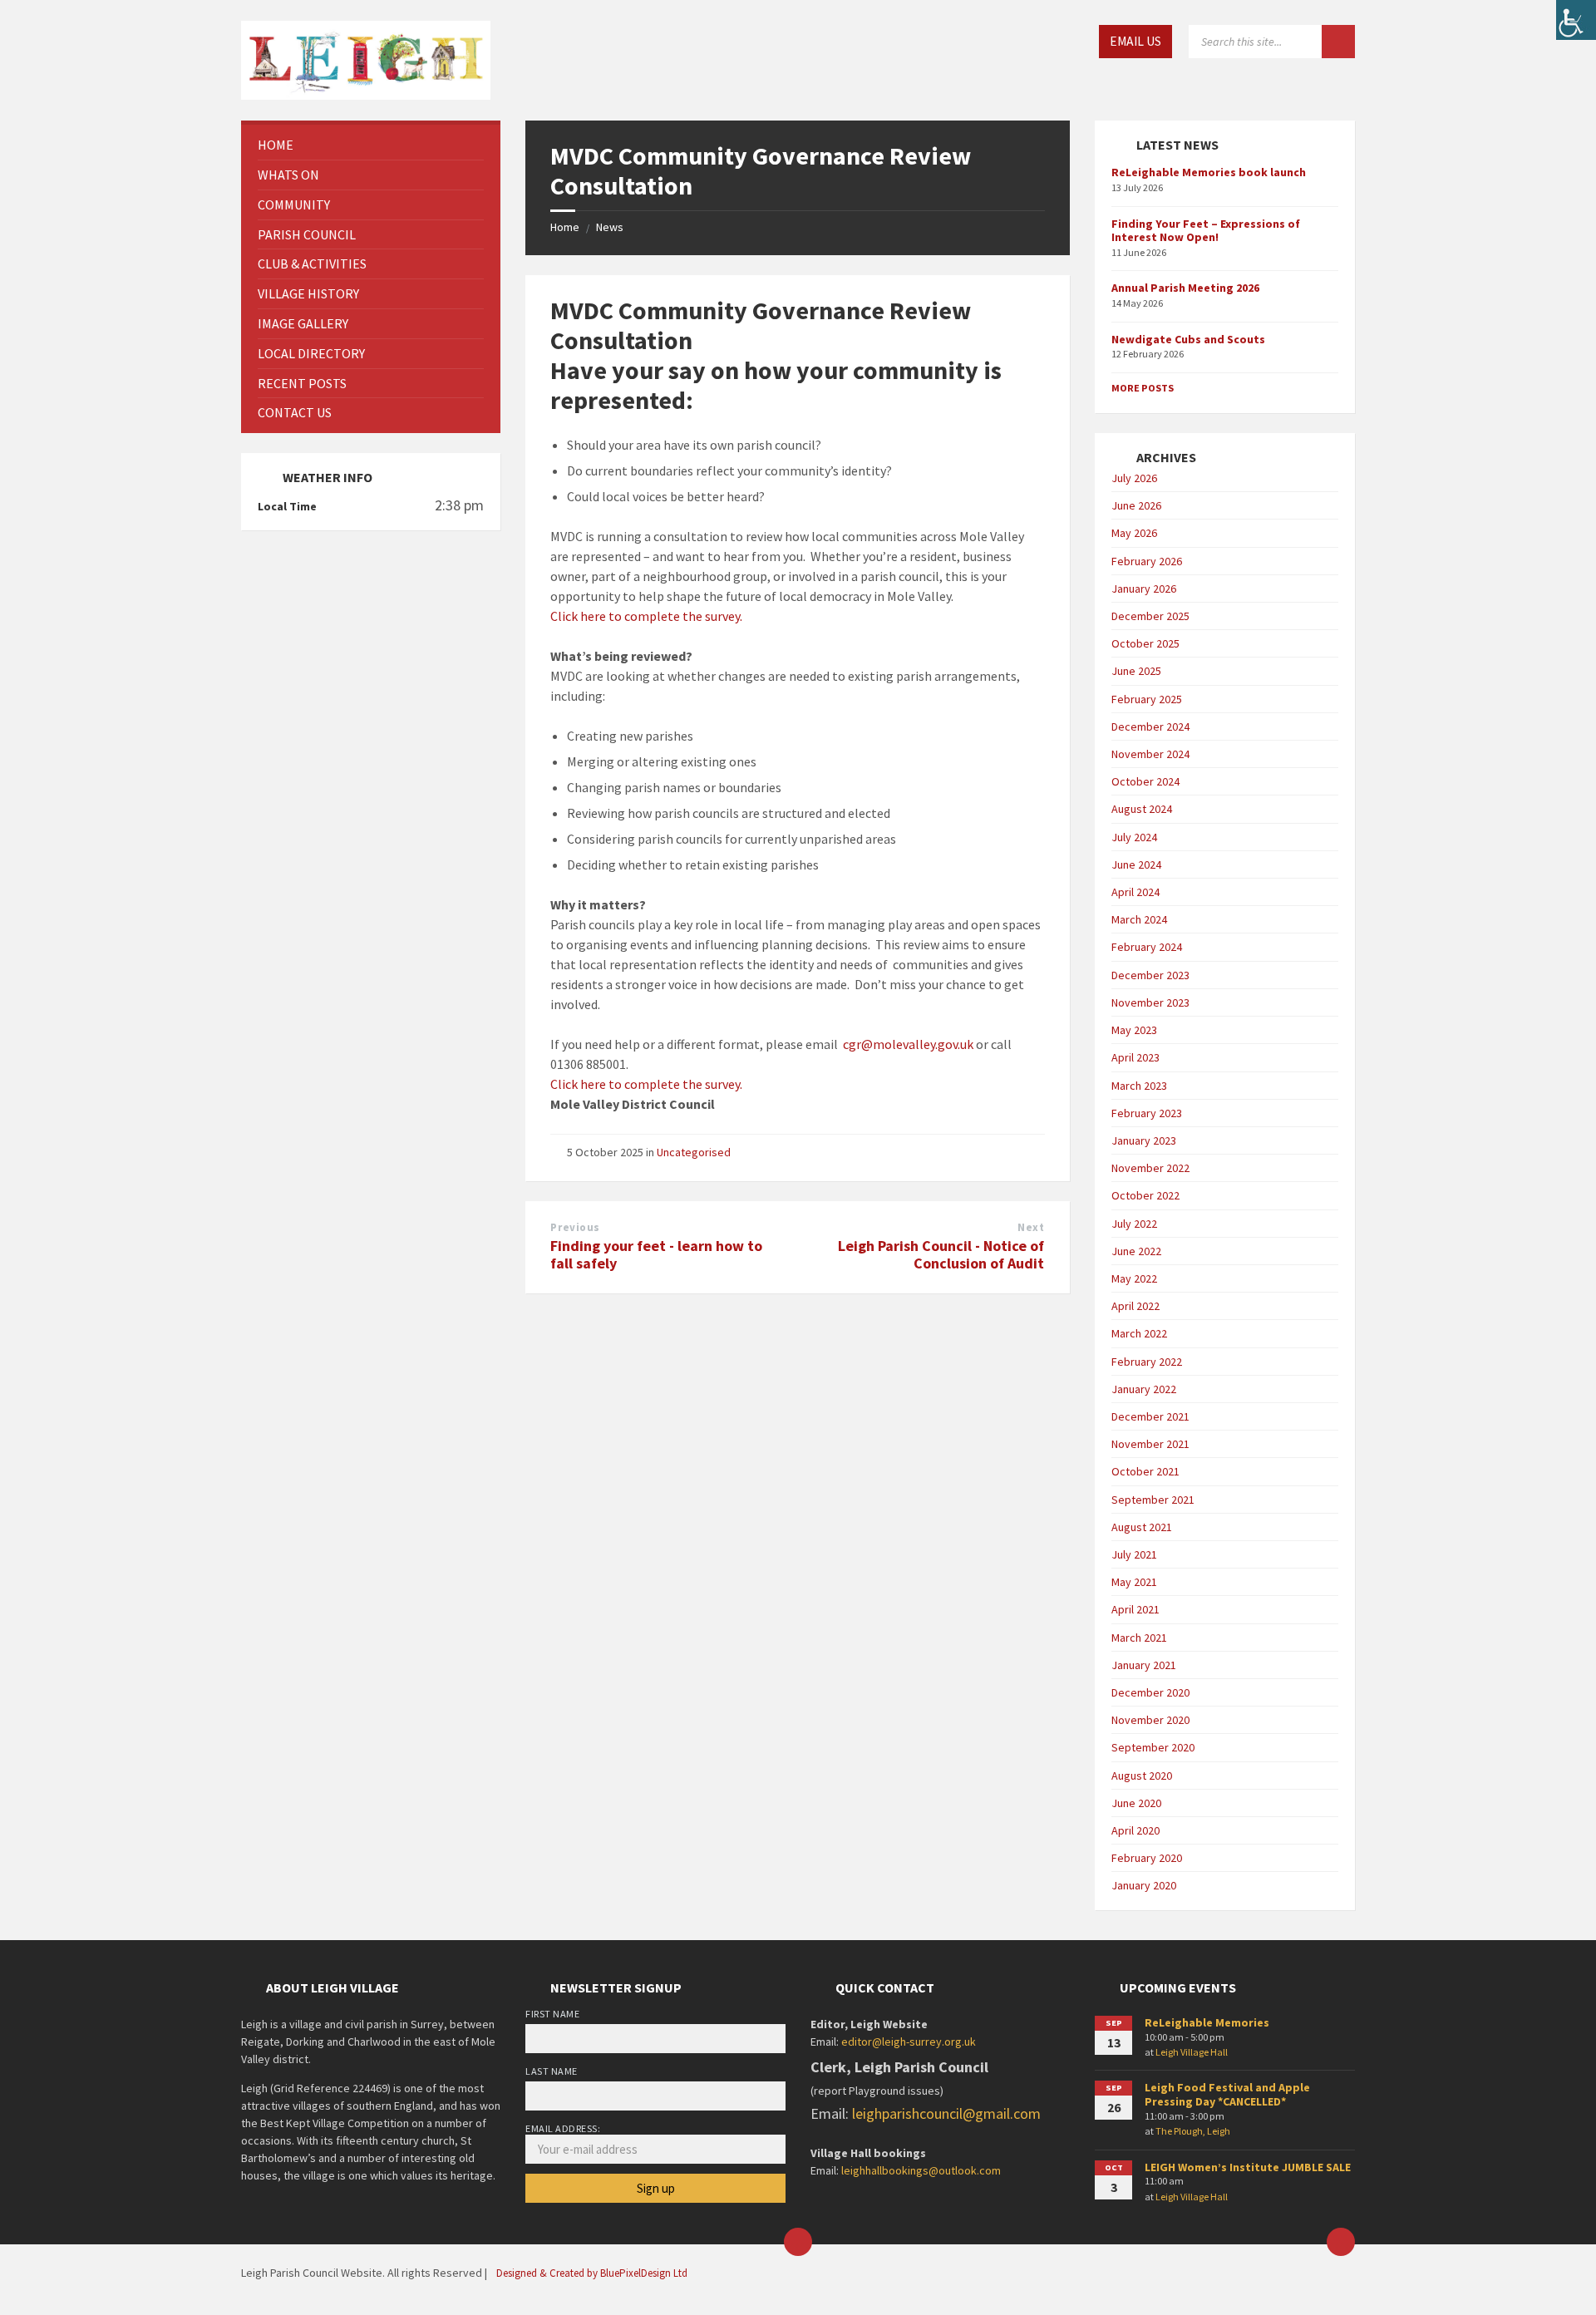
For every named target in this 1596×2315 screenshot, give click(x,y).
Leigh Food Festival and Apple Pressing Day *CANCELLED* (1227, 2094)
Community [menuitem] (294, 204)
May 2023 (1134, 1030)
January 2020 (1144, 1885)
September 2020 (1153, 1747)
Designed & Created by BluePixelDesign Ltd (592, 2273)
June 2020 (1136, 1803)
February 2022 (1147, 1362)
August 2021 (1142, 1527)
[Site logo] (366, 58)
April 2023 (1135, 1057)
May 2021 (1134, 1582)
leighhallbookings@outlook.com (921, 2170)
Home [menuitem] (276, 145)
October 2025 (1145, 643)
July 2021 (1134, 1554)
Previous (575, 1227)
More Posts (1143, 388)
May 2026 (1134, 533)
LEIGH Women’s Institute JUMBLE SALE (1248, 2167)
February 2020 (1147, 1858)
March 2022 (1139, 1333)
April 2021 (1135, 1609)
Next (1031, 1227)
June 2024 (1136, 864)
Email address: (563, 2128)
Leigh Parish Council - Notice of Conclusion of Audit (941, 1254)
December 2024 (1150, 727)
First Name (552, 2014)
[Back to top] (1341, 2242)
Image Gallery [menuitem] (303, 323)
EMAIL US (1135, 41)
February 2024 (1147, 947)
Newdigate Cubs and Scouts (1188, 339)
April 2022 (1135, 1306)
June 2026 (1136, 505)
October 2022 (1145, 1195)
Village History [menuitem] (308, 293)
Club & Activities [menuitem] (312, 264)
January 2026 (1144, 589)
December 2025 (1150, 616)
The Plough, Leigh (1193, 2131)
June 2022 (1136, 1251)
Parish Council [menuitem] (307, 234)
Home (565, 227)
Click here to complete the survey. (649, 616)
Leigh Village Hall (1192, 2052)
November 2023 (1150, 1002)
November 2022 (1150, 1168)
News (610, 227)
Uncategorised (694, 1152)
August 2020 (1142, 1776)
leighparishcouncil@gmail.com (946, 2113)
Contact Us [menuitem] (295, 412)
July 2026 (1134, 478)
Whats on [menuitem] (288, 175)
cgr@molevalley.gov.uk (908, 1044)
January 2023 (1144, 1140)
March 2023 (1139, 1086)
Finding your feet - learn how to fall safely (656, 1254)
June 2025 (1136, 671)
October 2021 (1145, 1471)
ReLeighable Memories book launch (1209, 172)
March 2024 (1139, 919)
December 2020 (1150, 1692)
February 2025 (1147, 699)
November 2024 (1150, 754)
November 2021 (1150, 1444)
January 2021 (1144, 1665)
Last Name (551, 2071)
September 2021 (1153, 1500)
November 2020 (1150, 1720)
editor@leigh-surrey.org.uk (909, 2042)
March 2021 (1139, 1638)
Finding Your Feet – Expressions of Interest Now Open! (1206, 231)
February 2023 (1147, 1113)
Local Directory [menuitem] (311, 353)
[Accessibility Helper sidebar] (1576, 20)
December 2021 (1150, 1416)
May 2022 (1134, 1278)
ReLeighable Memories (1207, 2022)
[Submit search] (1338, 42)
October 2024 (1145, 781)
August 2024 (1142, 809)
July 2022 (1134, 1224)
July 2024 (1134, 837)
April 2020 (1135, 1830)
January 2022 (1144, 1389)
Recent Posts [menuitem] (302, 383)
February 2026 (1147, 561)
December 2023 (1150, 975)
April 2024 (1135, 892)
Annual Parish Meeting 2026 (1185, 288)
